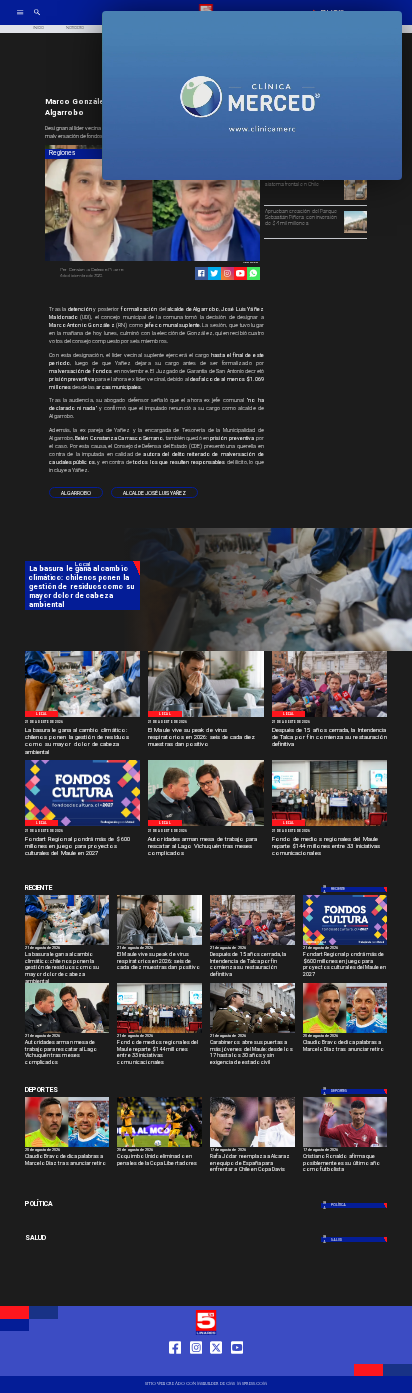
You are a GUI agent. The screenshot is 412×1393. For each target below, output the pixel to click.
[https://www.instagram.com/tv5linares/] (227, 273)
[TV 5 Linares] (37, 19)
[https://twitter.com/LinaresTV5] (216, 1366)
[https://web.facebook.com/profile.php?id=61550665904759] (175, 1366)
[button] (76, 492)
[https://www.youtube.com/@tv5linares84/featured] (240, 273)
